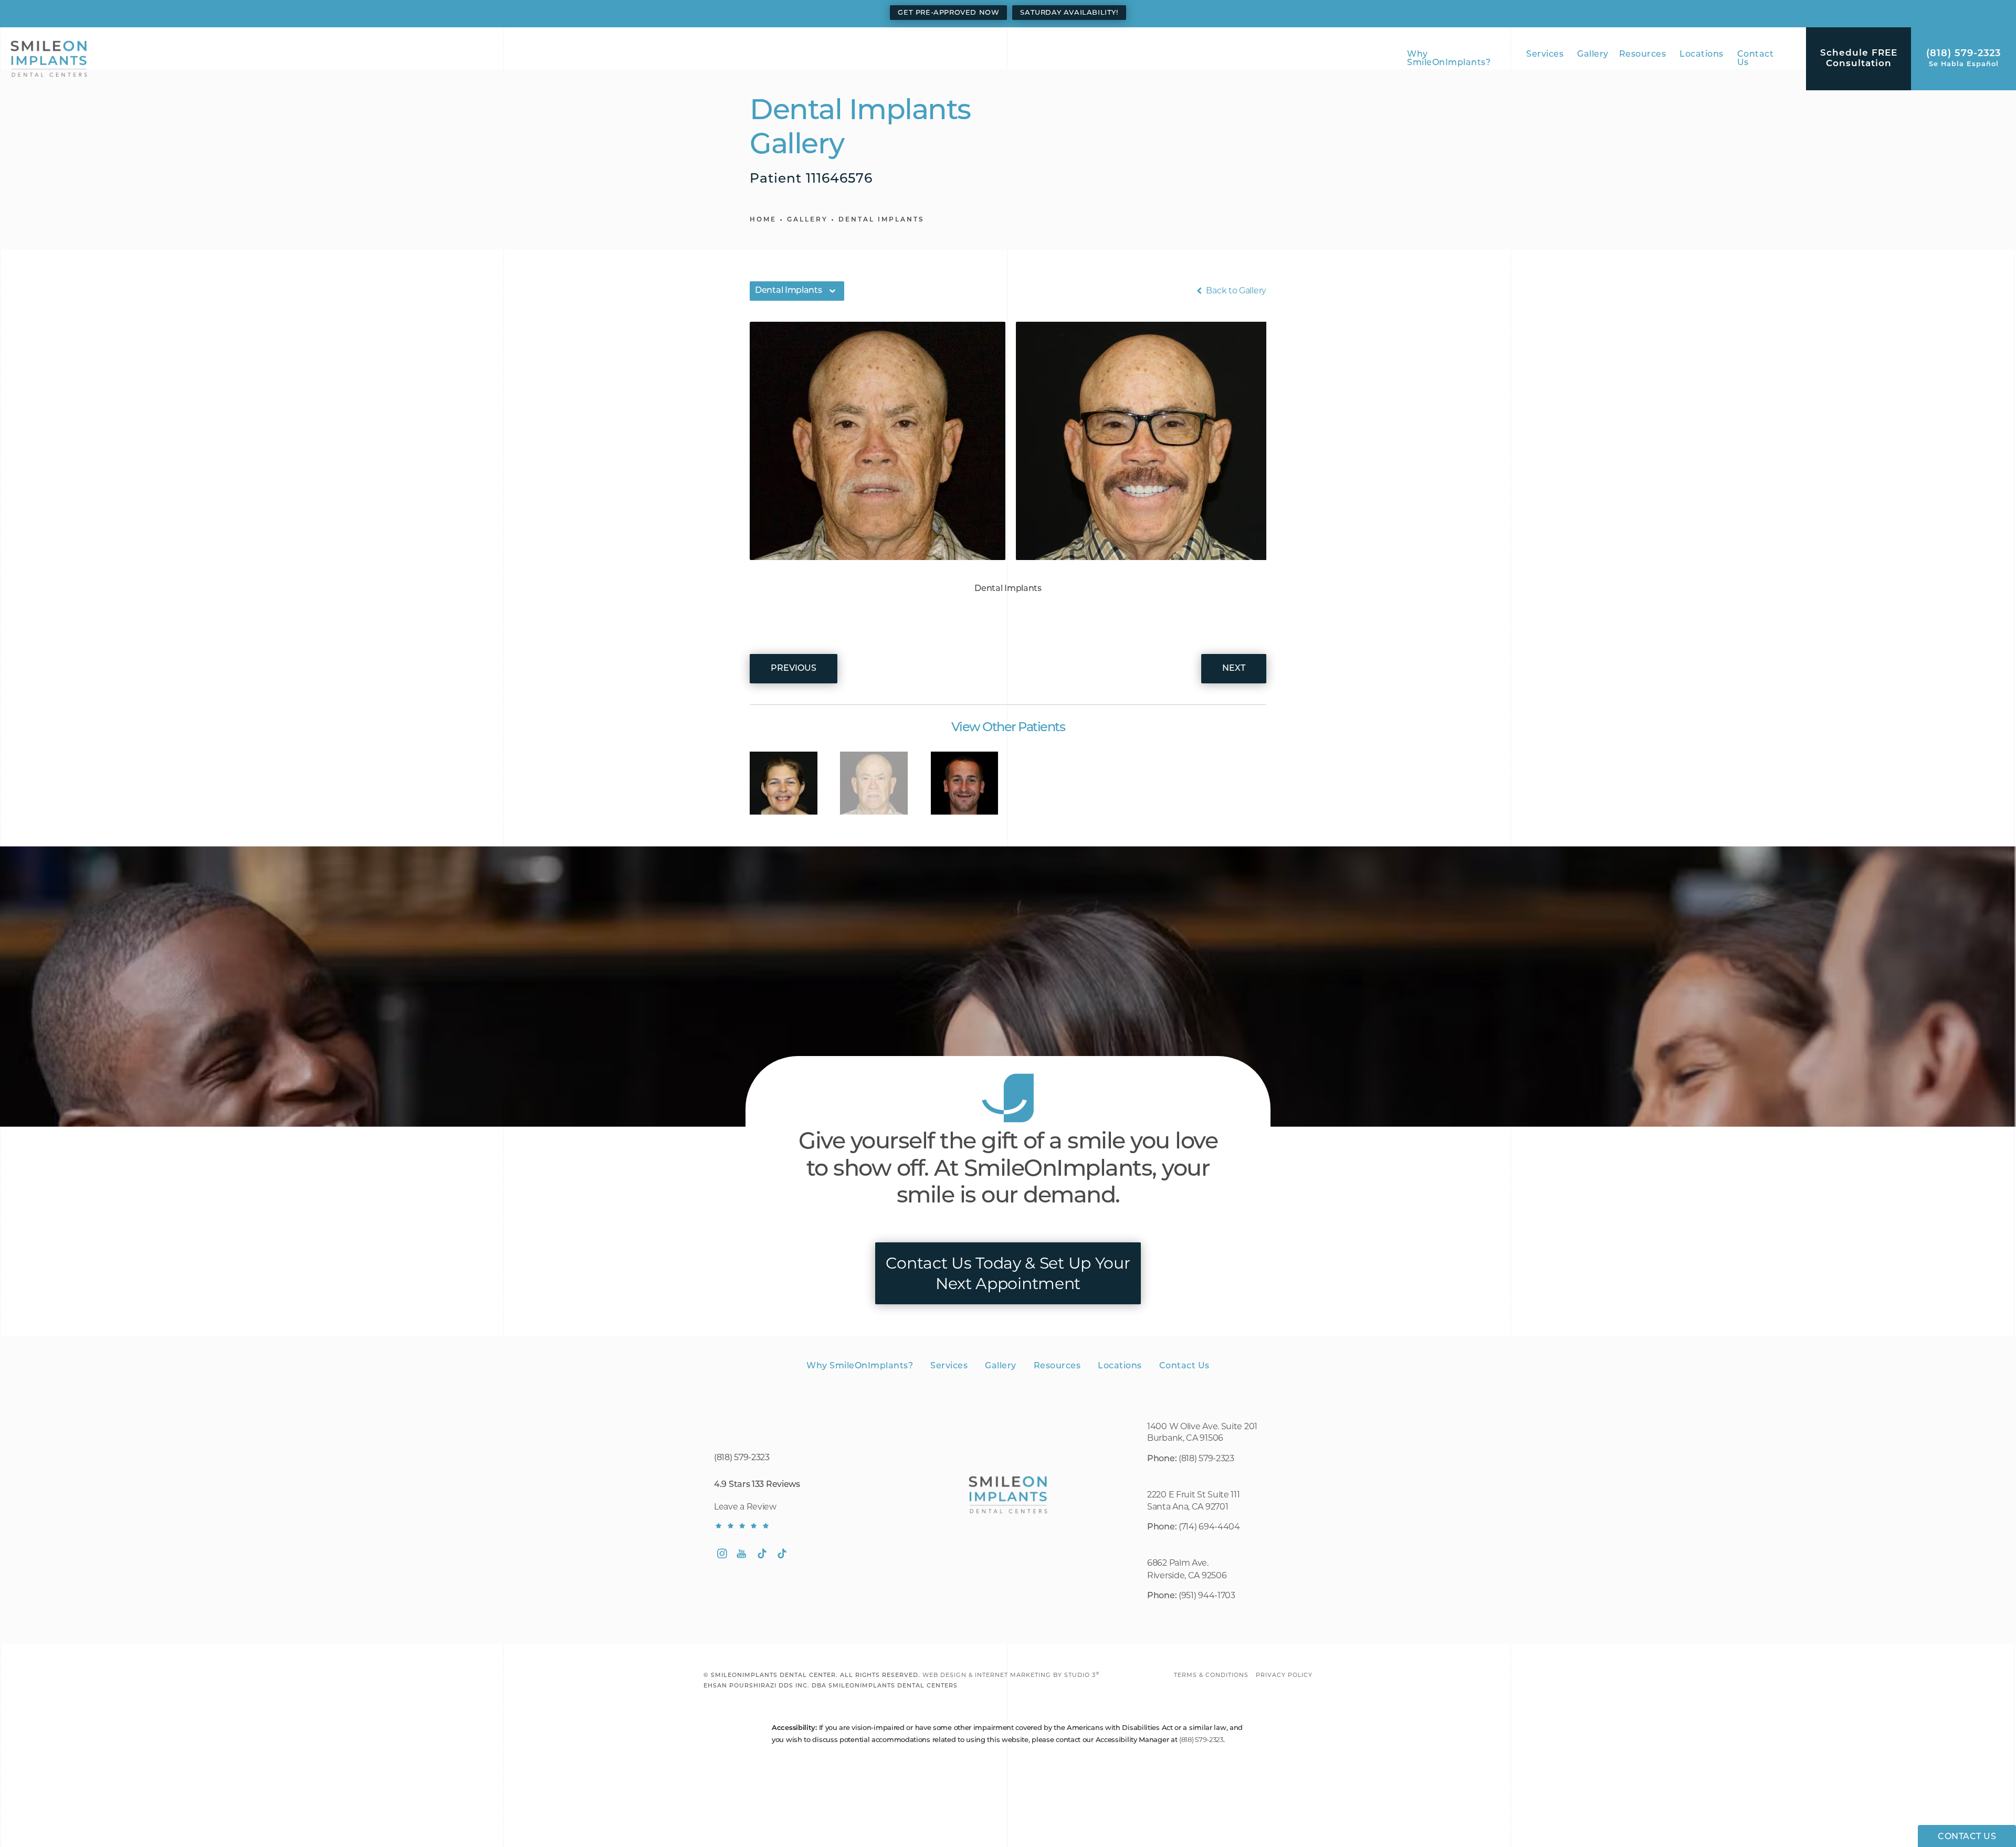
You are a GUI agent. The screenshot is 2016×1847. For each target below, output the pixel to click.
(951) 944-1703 (1208, 1595)
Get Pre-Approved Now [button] (948, 13)
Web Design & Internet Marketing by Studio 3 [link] (1011, 1675)
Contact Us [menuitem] (1756, 59)
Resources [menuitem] (1643, 55)
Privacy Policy (1284, 1675)
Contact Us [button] (1967, 1837)
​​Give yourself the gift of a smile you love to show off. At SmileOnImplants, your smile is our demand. (1008, 1170)
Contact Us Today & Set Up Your (1008, 1273)
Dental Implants (881, 220)
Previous (794, 669)
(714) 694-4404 (1209, 1527)
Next (1234, 669)
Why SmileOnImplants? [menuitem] (1449, 59)
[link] (1963, 59)
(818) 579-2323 (1206, 1458)
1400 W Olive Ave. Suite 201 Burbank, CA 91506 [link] (1202, 1432)
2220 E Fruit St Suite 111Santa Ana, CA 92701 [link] (1194, 1500)
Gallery (807, 220)
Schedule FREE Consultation (1859, 59)
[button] (722, 1554)
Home (763, 220)
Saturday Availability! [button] (1069, 13)
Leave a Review (745, 1507)
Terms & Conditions (1211, 1675)
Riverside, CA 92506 (1187, 1575)
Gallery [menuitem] (1593, 55)
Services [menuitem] (1545, 55)
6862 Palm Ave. (1178, 1563)
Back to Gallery (1235, 291)
